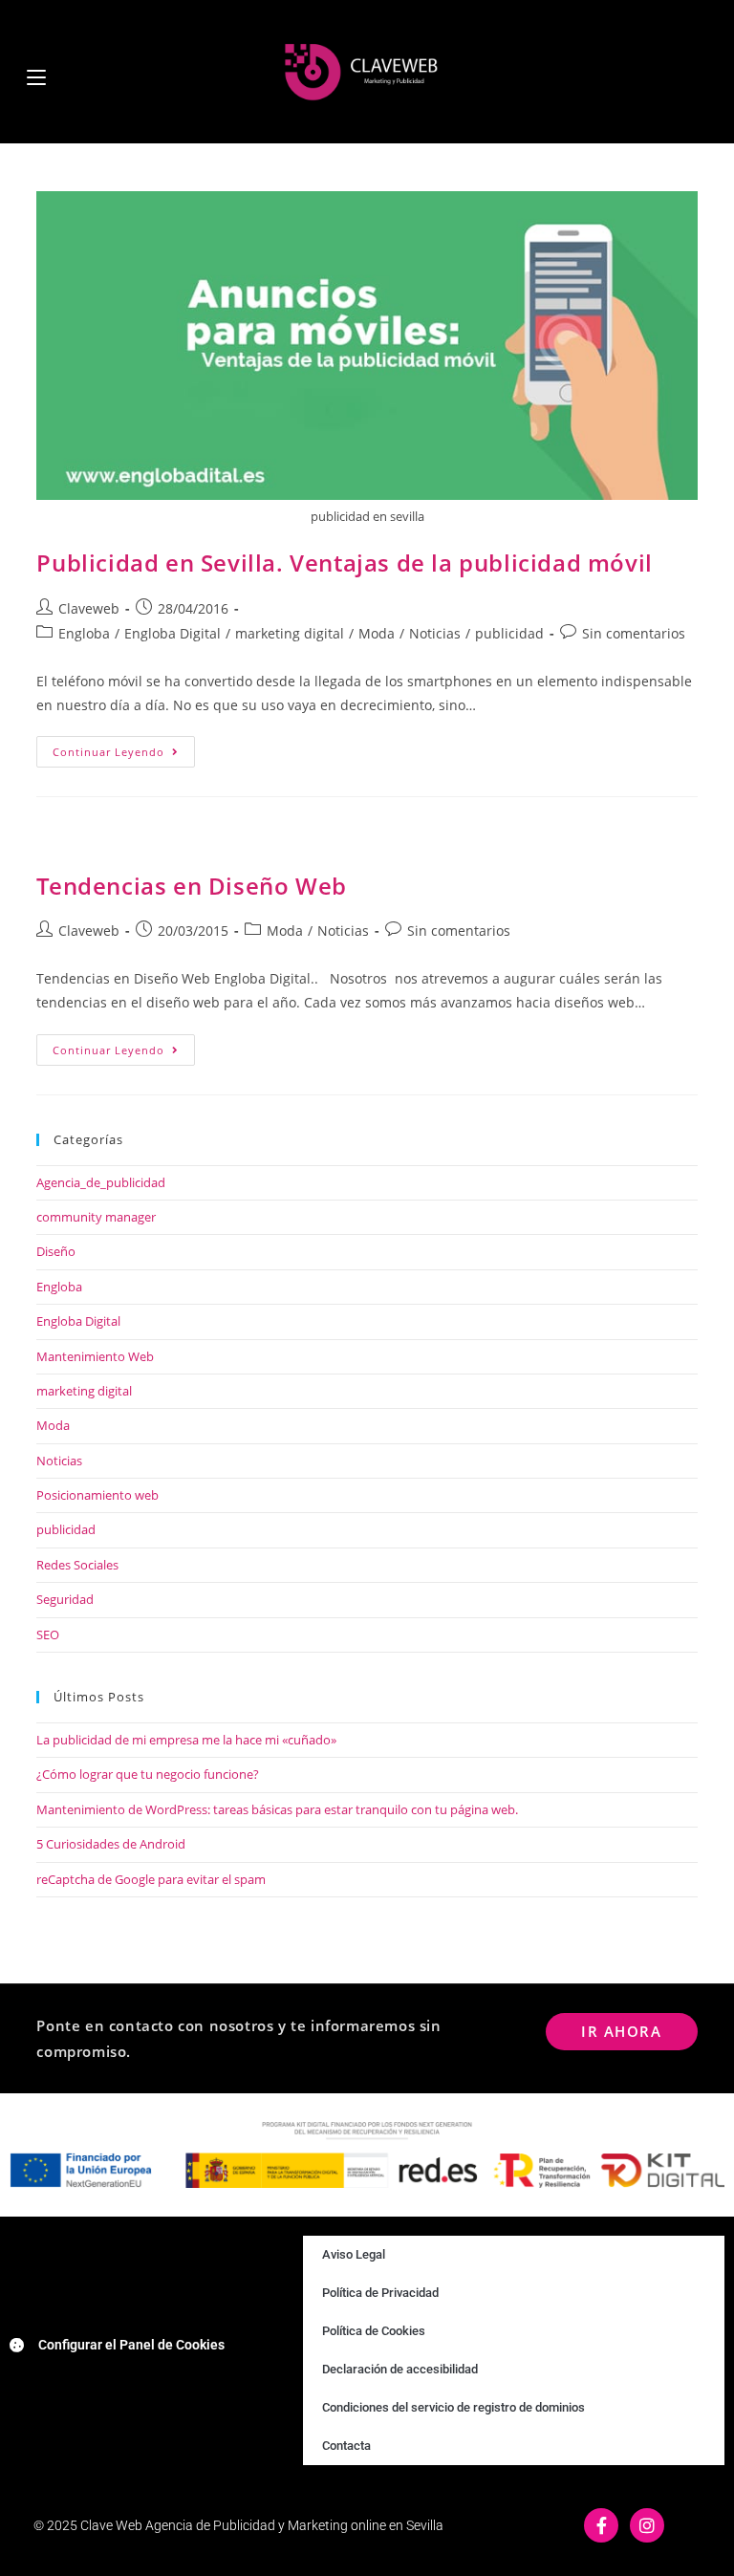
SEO (48, 1634)
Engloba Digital (173, 633)
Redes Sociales (77, 1565)
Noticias (435, 633)
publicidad (509, 633)
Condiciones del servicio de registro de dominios (453, 2407)
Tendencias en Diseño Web (191, 886)
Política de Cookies (374, 2331)
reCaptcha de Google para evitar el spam (151, 1879)
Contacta (346, 2446)
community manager (96, 1217)
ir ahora (621, 2031)
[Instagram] (647, 2525)
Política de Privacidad (380, 2293)
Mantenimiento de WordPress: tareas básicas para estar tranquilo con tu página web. (277, 1809)
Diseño (56, 1251)
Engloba (84, 633)
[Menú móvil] (36, 71)
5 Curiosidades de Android (111, 1844)
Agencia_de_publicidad (101, 1182)
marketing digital (290, 633)
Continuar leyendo (124, 747)
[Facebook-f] (601, 2525)
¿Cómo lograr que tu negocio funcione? (148, 1774)
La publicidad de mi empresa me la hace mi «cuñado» (186, 1740)
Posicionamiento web (97, 1495)
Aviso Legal (354, 2254)
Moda (377, 633)
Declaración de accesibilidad (400, 2369)
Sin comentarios (634, 633)
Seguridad (65, 1599)
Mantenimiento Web (95, 1356)
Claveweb (89, 608)
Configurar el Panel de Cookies (131, 2345)
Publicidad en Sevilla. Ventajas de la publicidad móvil (344, 563)
